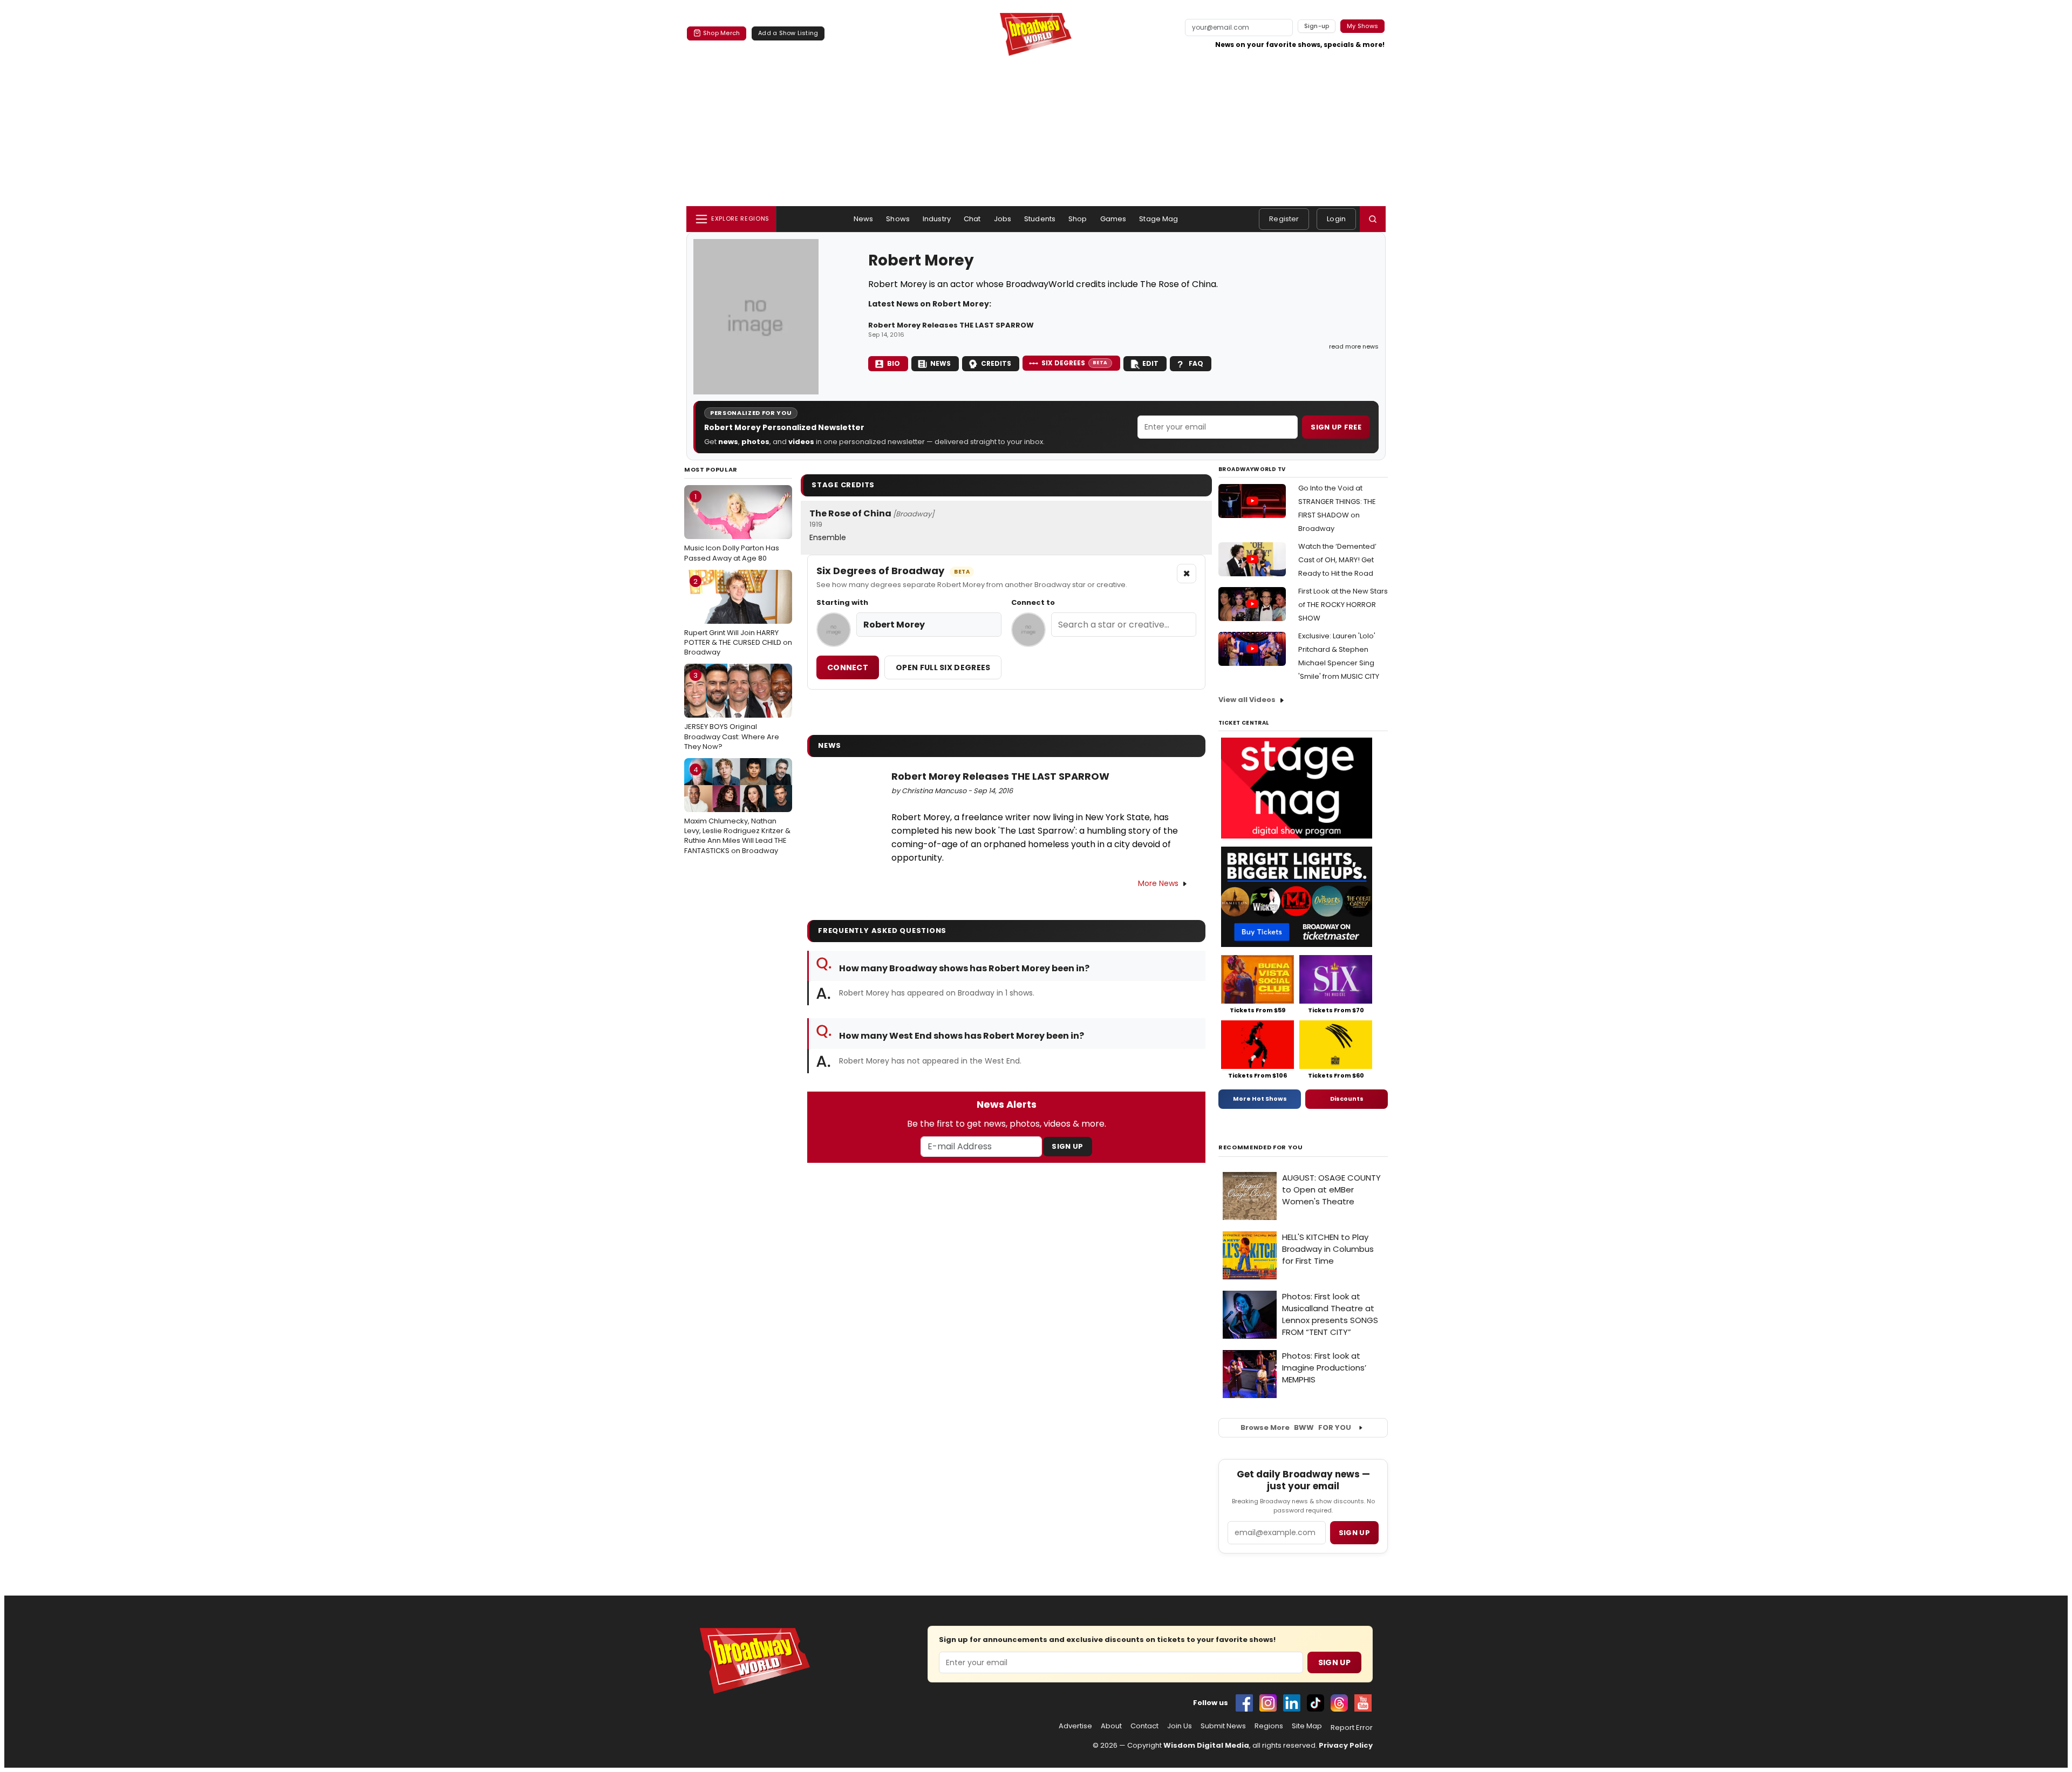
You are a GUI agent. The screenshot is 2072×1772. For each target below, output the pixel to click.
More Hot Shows (1260, 1099)
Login (1336, 219)
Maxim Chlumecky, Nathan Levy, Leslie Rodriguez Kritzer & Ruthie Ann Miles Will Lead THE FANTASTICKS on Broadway (737, 810)
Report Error (1352, 1728)
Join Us (1180, 1726)
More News (1158, 883)
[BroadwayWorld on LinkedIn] (1292, 1703)
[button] (1373, 219)
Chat (972, 219)
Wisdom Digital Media (1206, 1745)
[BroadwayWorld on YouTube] (1363, 1703)
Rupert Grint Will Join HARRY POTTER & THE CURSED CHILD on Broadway (738, 617)
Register (1284, 219)
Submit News (1223, 1726)
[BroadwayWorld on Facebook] (1244, 1703)
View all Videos (1247, 700)
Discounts (1347, 1099)
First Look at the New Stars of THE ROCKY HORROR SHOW (1343, 605)
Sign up (1354, 1533)
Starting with (842, 603)
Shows (898, 219)
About (1111, 1726)
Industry (937, 219)
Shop (1078, 219)
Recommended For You (1261, 1147)
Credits (996, 363)
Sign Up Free (1336, 427)
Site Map (1307, 1726)
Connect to (1033, 603)
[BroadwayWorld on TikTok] (1316, 1703)
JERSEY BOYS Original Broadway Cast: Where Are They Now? (732, 711)
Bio (894, 363)
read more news (1354, 346)
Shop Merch (721, 33)
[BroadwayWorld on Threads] (1339, 1703)
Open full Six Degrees (943, 667)
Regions (1269, 1726)
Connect (848, 667)
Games (1113, 219)
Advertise (1075, 1726)
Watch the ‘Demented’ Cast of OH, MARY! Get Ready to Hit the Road (1337, 560)
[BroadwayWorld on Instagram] (1268, 1703)
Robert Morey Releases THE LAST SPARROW (951, 325)
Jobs (1003, 219)
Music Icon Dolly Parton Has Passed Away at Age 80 (732, 527)
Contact (1144, 1726)
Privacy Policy (1346, 1745)
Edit (1150, 363)
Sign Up (1067, 1146)
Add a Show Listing (788, 33)
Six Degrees (1075, 363)
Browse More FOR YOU (1296, 1427)
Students (1040, 219)
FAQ (1196, 363)
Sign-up (1317, 26)
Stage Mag (1158, 219)
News (864, 219)
